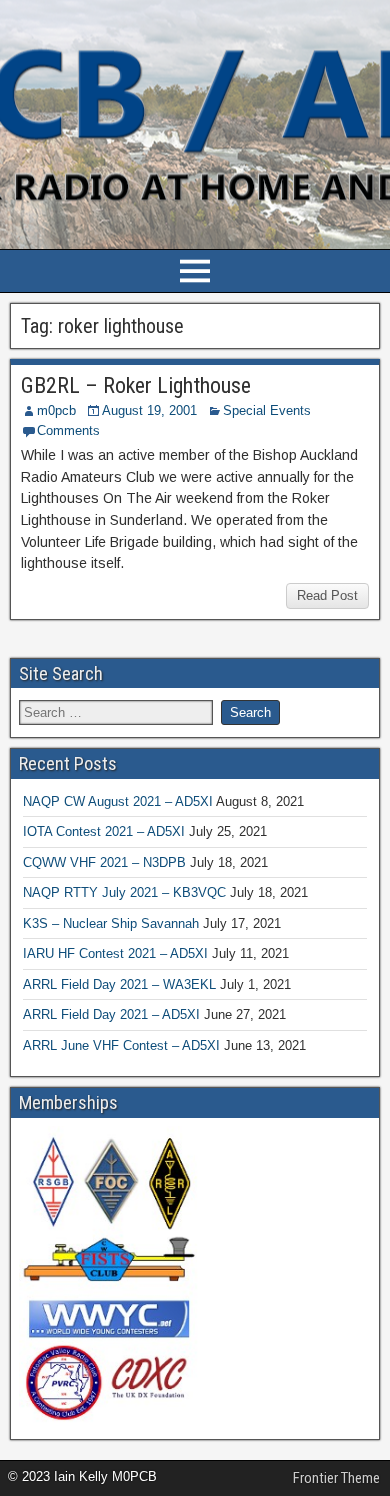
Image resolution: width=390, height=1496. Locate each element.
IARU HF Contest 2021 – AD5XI (115, 953)
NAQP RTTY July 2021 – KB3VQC (124, 892)
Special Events (267, 410)
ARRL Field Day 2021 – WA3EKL (119, 984)
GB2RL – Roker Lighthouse (136, 385)
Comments (68, 430)
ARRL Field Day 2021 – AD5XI (111, 1014)
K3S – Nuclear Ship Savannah (111, 923)
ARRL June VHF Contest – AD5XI (121, 1045)
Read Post (327, 595)
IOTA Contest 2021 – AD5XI (104, 831)
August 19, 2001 (149, 410)
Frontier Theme (336, 1478)
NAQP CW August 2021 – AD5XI (118, 801)
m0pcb (56, 410)
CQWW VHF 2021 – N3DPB (104, 862)
